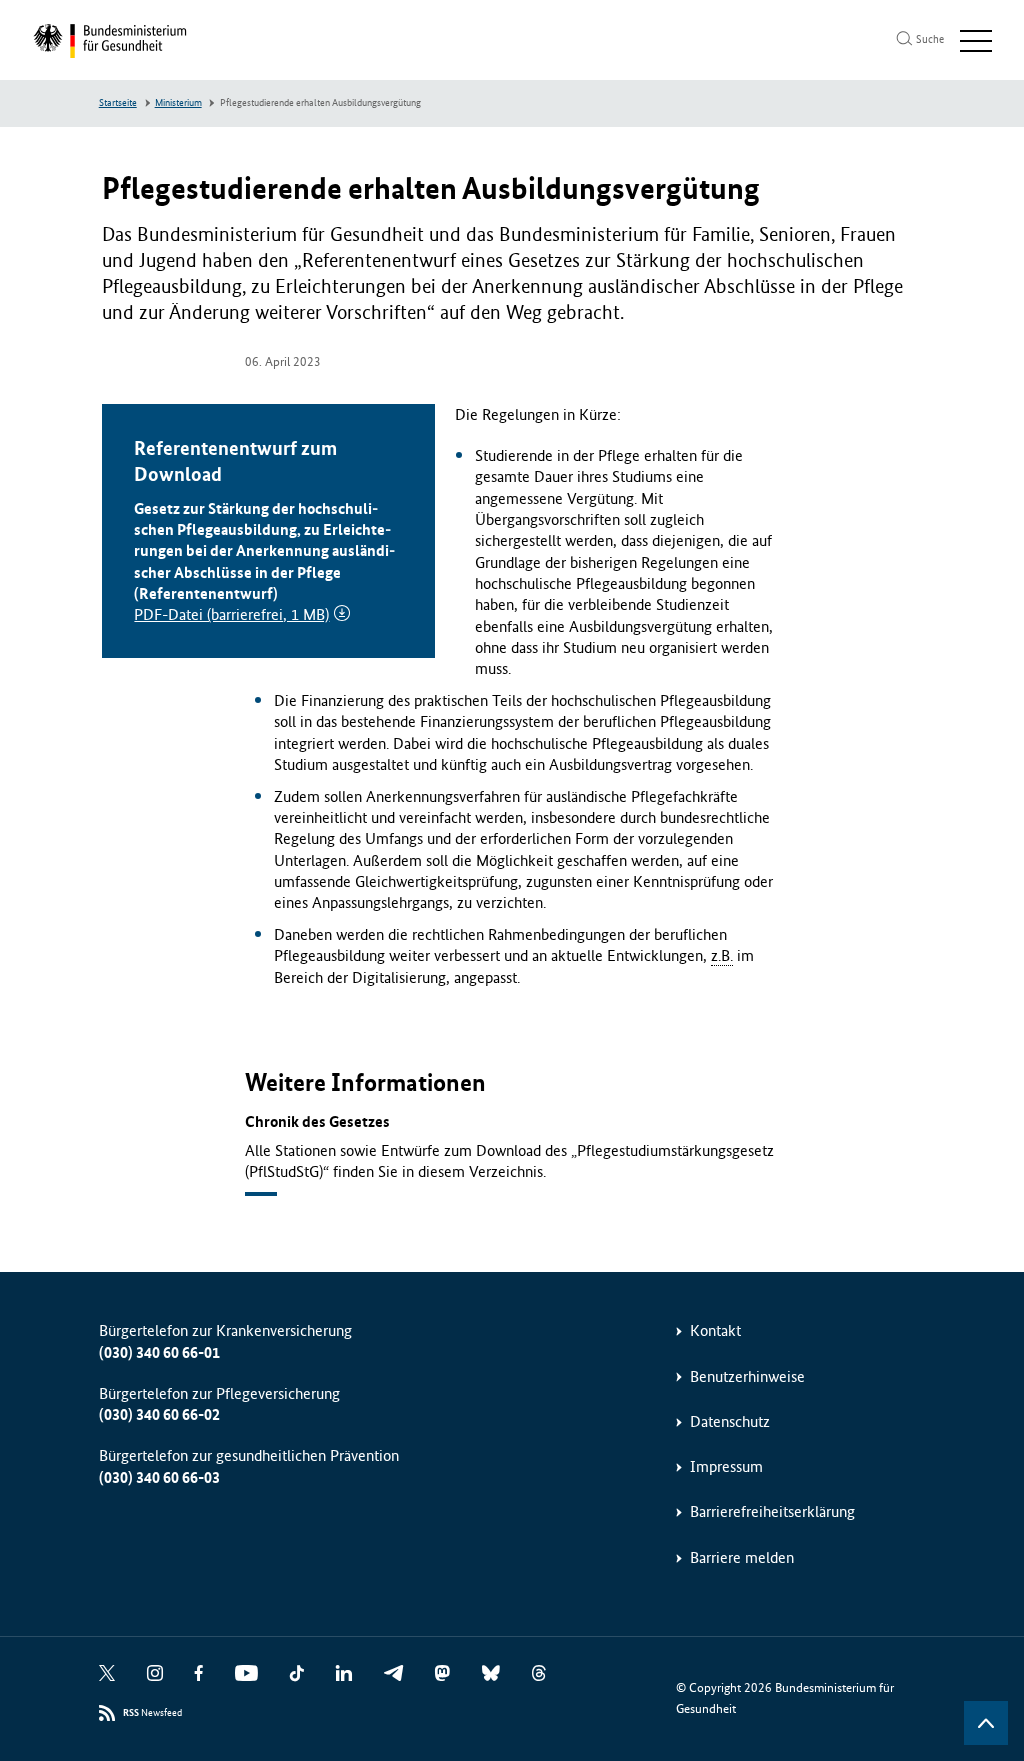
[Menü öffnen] (976, 41)
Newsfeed (152, 1713)
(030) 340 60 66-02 (159, 1414)
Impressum (726, 1466)
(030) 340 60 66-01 (159, 1352)
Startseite (118, 103)
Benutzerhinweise (747, 1376)
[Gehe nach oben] (986, 1723)
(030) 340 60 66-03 (159, 1477)
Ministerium (178, 103)
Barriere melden (742, 1557)
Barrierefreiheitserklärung (772, 1511)
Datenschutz (730, 1421)
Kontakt (715, 1330)
